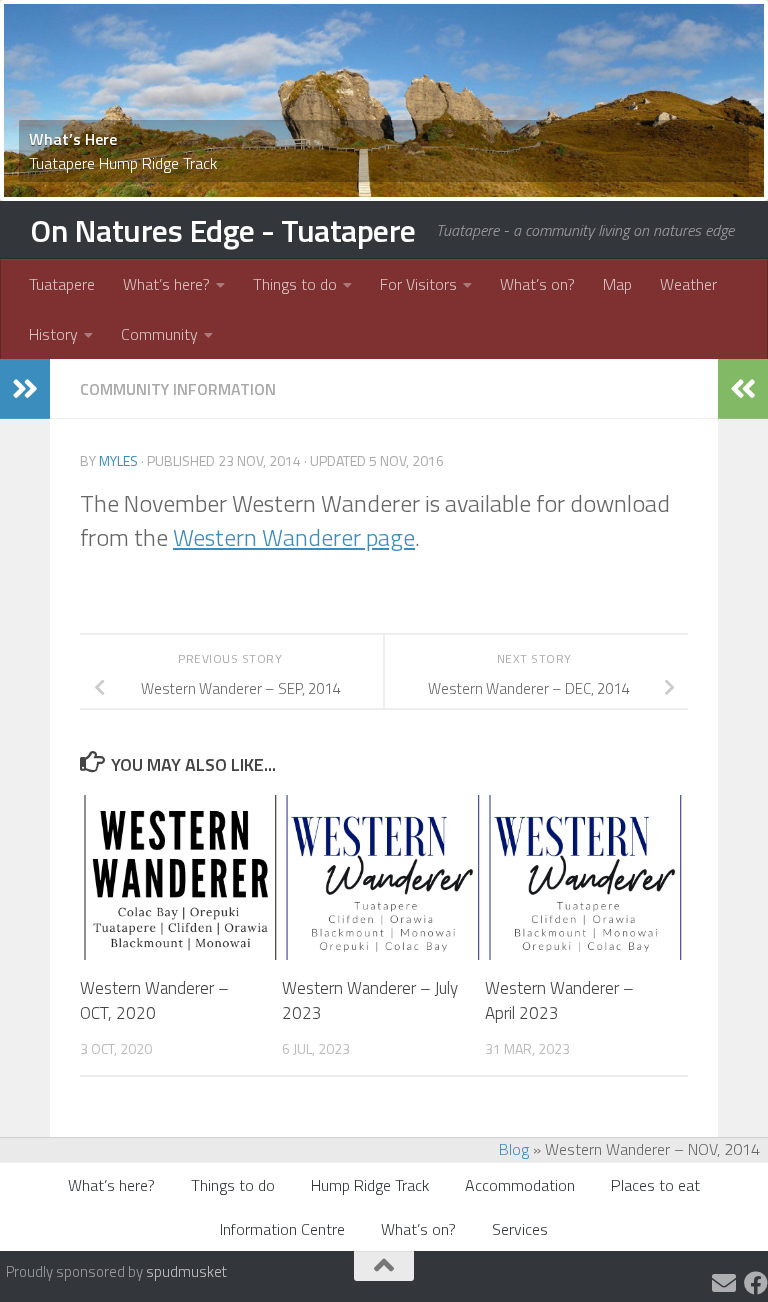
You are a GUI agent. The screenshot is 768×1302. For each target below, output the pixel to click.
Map (617, 284)
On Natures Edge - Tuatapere (223, 230)
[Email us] (724, 1283)
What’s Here (73, 139)
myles (118, 460)
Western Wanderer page (294, 537)
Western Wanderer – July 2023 (370, 1001)
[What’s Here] (384, 100)
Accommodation (520, 1185)
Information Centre (282, 1229)
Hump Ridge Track (370, 1185)
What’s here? (166, 284)
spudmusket (186, 1271)
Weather (688, 284)
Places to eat (655, 1185)
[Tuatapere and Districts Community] (756, 1283)
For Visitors (418, 284)
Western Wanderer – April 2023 (559, 1001)
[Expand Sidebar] (25, 389)
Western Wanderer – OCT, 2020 (154, 1001)
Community (159, 334)
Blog (514, 1149)
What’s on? (537, 284)
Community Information (178, 389)
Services (520, 1229)
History (53, 334)
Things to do (295, 284)
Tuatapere (62, 284)
